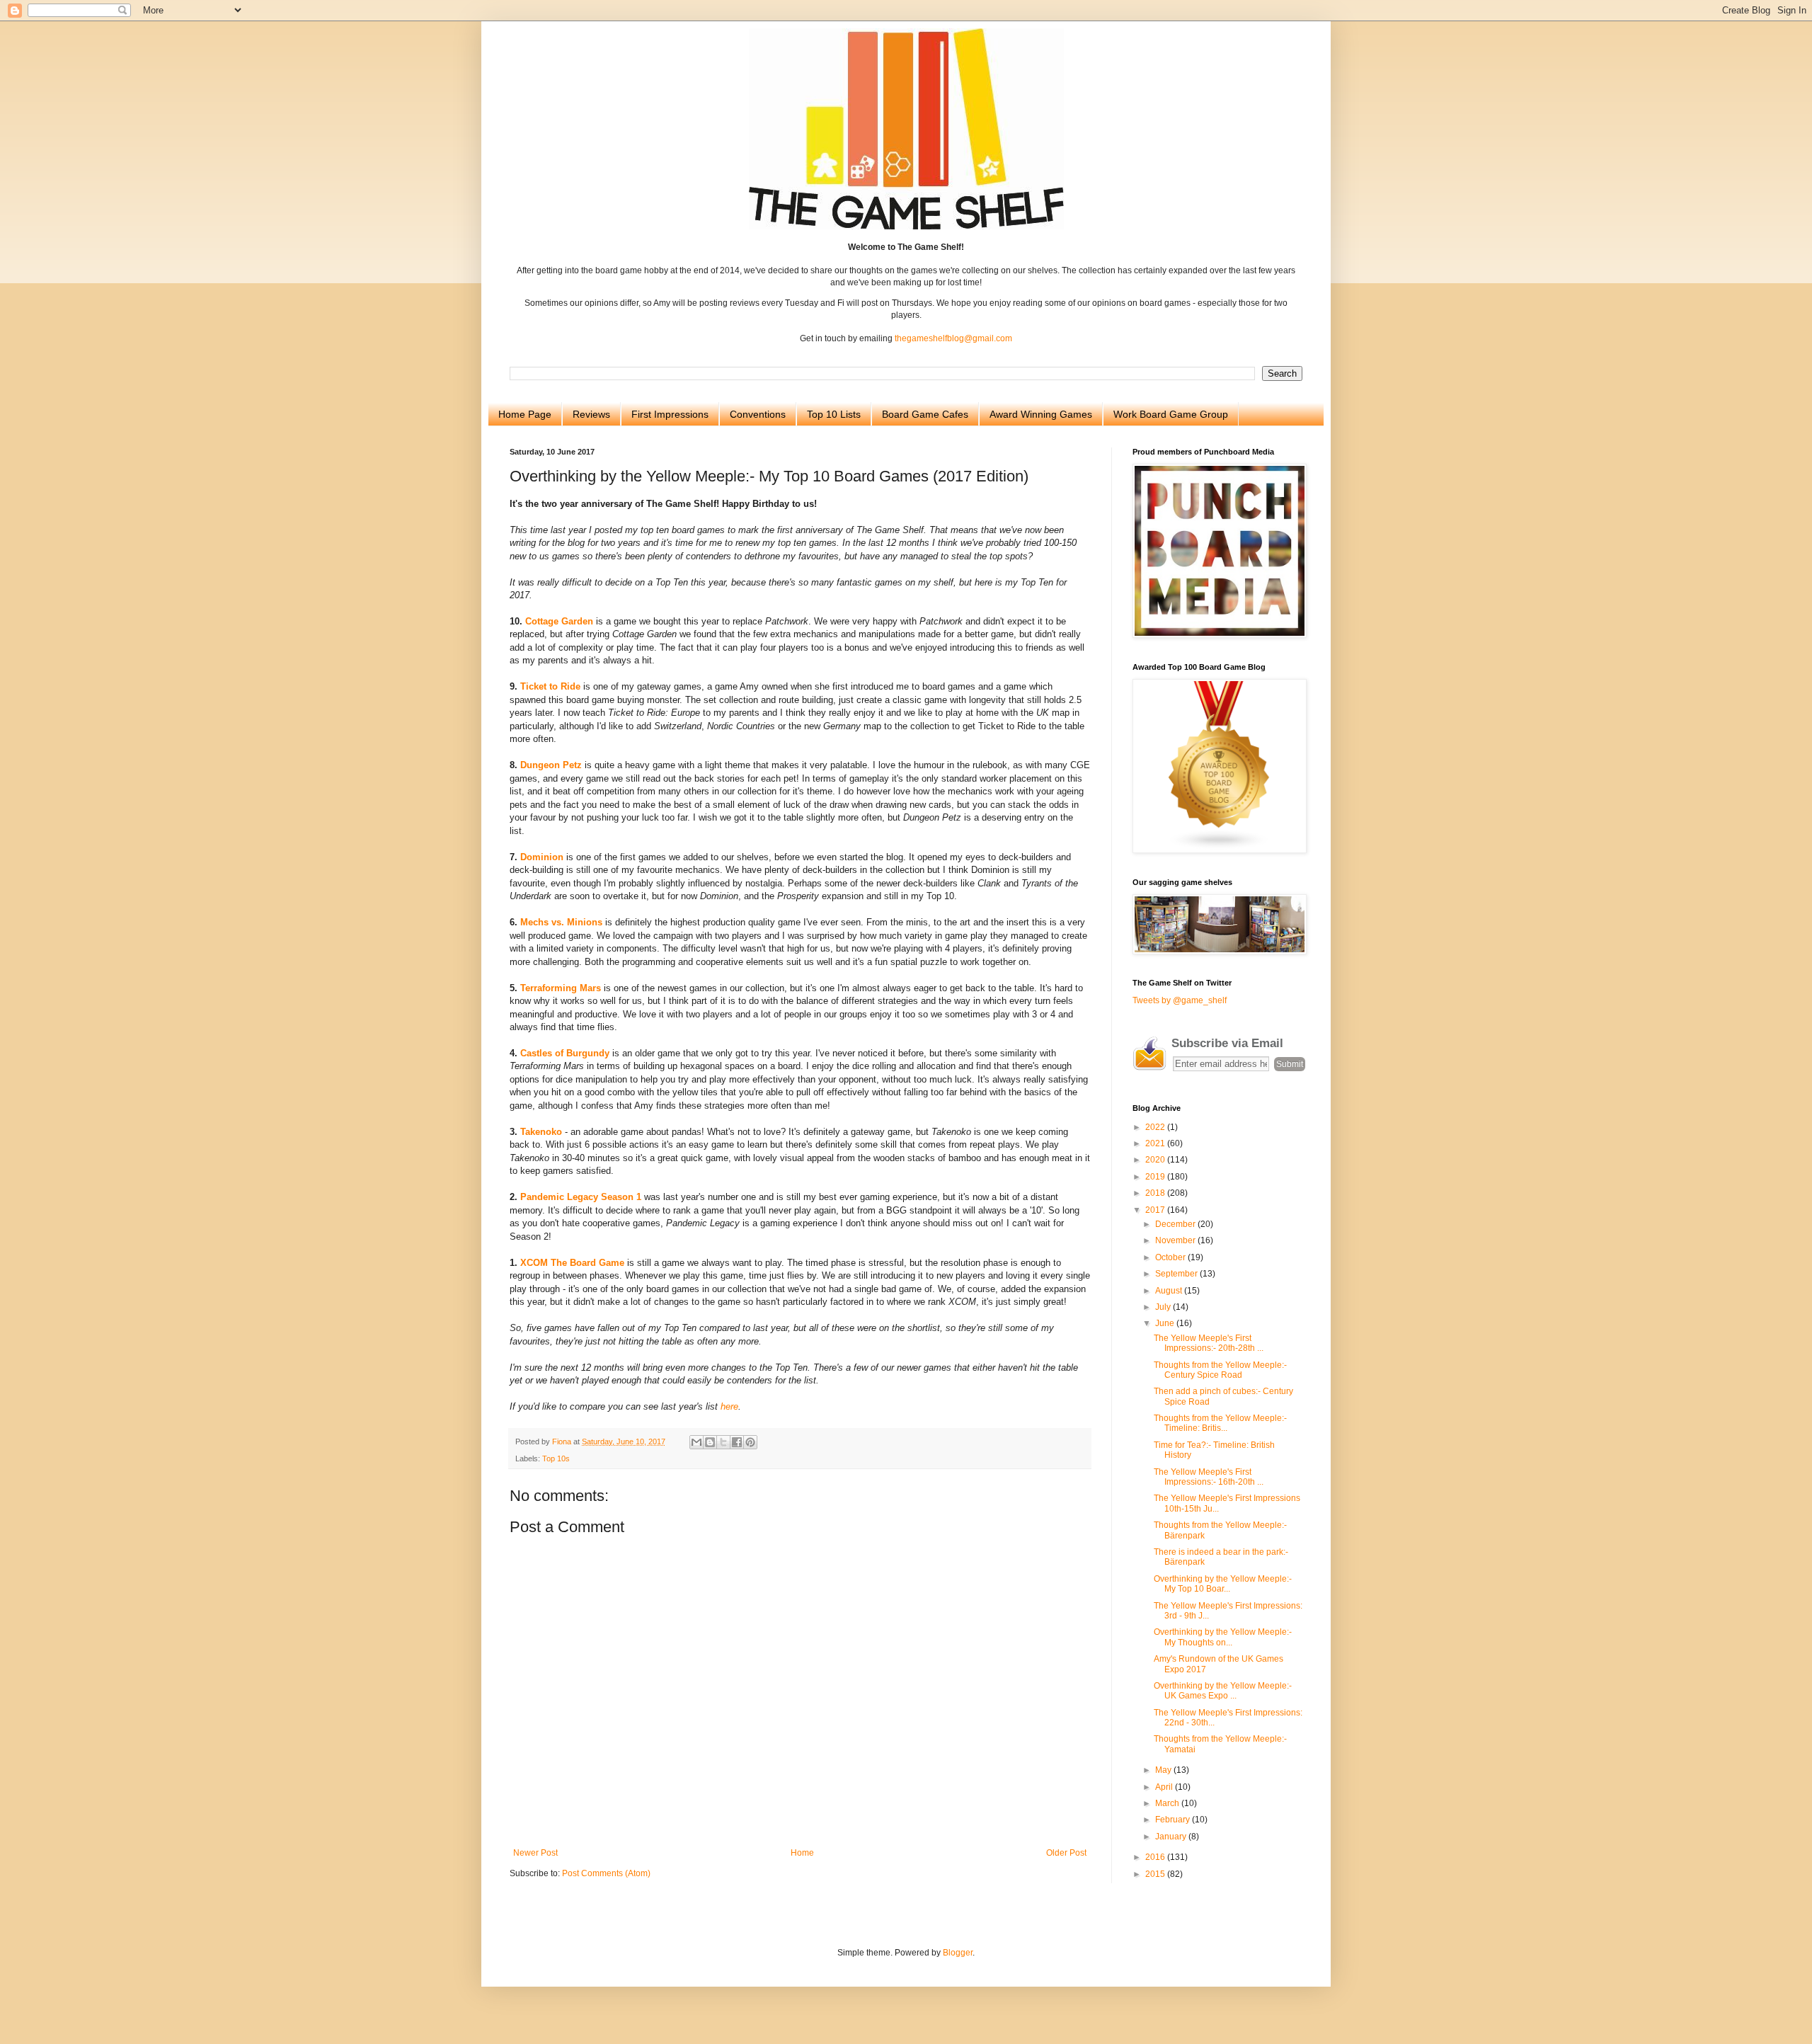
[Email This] (696, 1442)
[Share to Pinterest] (750, 1442)
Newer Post (535, 1853)
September (1177, 1274)
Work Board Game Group (1171, 414)
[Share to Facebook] (737, 1442)
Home (802, 1853)
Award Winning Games (1041, 414)
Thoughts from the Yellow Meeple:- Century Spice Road (1220, 1370)
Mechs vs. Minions (561, 922)
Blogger (958, 1953)
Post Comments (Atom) (606, 1873)
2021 (1156, 1143)
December (1176, 1224)
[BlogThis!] (710, 1442)
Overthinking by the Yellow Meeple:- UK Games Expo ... (1223, 1691)
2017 (1156, 1210)
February (1174, 1820)
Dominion (542, 857)
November (1176, 1240)
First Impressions (670, 414)
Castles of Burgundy (565, 1053)
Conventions (758, 414)
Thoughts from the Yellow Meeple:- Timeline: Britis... (1220, 1423)
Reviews (591, 414)
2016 (1156, 1857)
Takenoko (541, 1132)
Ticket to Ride (550, 686)
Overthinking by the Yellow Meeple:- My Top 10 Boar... (1223, 1584)
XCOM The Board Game (572, 1263)
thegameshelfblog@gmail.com (953, 338)
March (1168, 1803)
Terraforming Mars (561, 988)
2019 (1156, 1177)
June (1166, 1323)
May (1164, 1770)
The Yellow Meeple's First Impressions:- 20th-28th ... (1209, 1343)
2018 (1156, 1193)
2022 (1156, 1127)
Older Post (1066, 1853)
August (1170, 1291)
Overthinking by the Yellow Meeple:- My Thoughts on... (1223, 1637)
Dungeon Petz (551, 765)
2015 (1156, 1874)
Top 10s (556, 1458)
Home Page (525, 414)
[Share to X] (723, 1442)
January (1172, 1837)
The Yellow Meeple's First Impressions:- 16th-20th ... (1209, 1477)
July (1164, 1307)
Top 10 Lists (834, 414)
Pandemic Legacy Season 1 (581, 1197)
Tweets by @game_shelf (1180, 1000)
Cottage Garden (559, 621)
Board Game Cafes (925, 414)
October (1171, 1257)
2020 (1156, 1160)
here (729, 1406)
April (1165, 1787)
